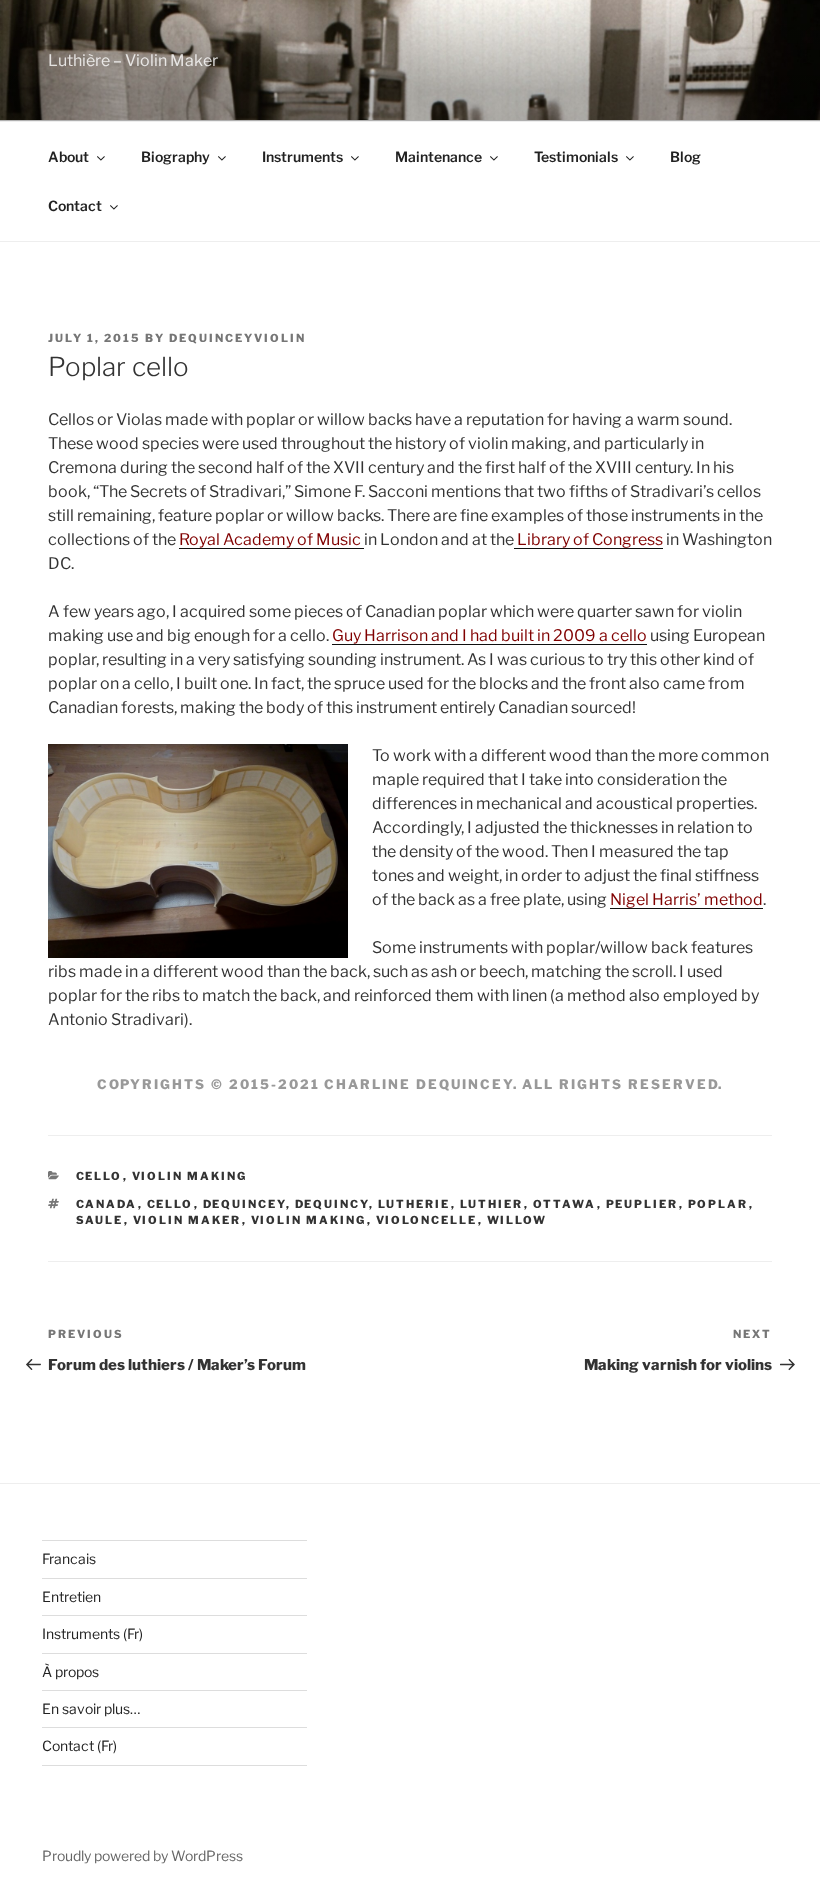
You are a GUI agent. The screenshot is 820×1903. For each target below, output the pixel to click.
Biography (175, 156)
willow (517, 1220)
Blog (685, 156)
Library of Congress (588, 539)
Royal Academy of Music (271, 539)
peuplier (642, 1204)
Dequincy (332, 1204)
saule (100, 1220)
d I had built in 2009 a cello (548, 635)
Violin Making (190, 1176)
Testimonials (576, 156)
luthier (492, 1204)
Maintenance (438, 156)
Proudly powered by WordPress (142, 1855)
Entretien (71, 1596)
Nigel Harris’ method (686, 899)
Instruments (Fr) (92, 1633)
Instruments (302, 156)
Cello (99, 1176)
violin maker (187, 1220)
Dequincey (244, 1204)
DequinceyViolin (237, 338)
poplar (718, 1204)
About (68, 156)
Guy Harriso (375, 635)
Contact (75, 205)
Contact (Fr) (79, 1745)
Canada (107, 1204)
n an (434, 635)
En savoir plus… (91, 1708)
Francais (69, 1558)
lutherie (414, 1204)
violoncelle (427, 1220)
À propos (70, 1671)
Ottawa (565, 1204)
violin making (309, 1220)
